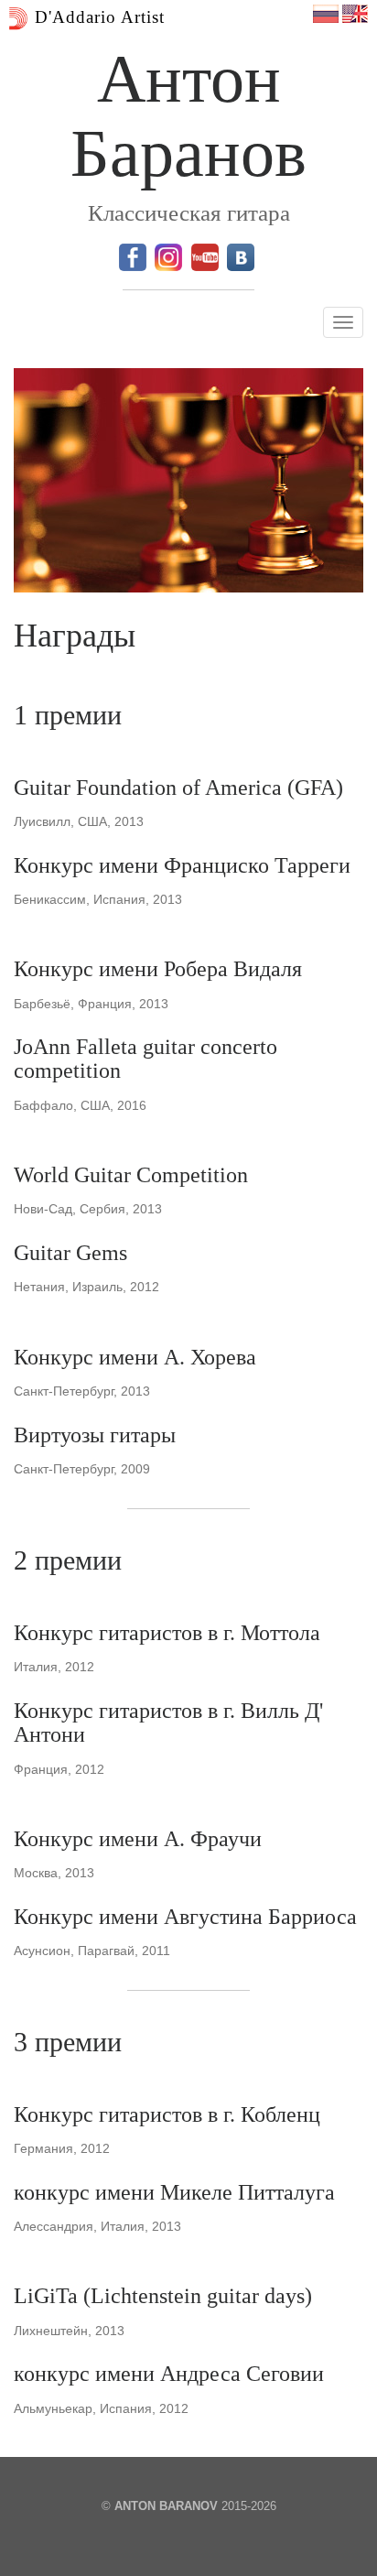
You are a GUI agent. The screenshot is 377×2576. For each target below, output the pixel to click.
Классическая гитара (189, 213)
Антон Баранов (188, 116)
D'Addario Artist (97, 17)
